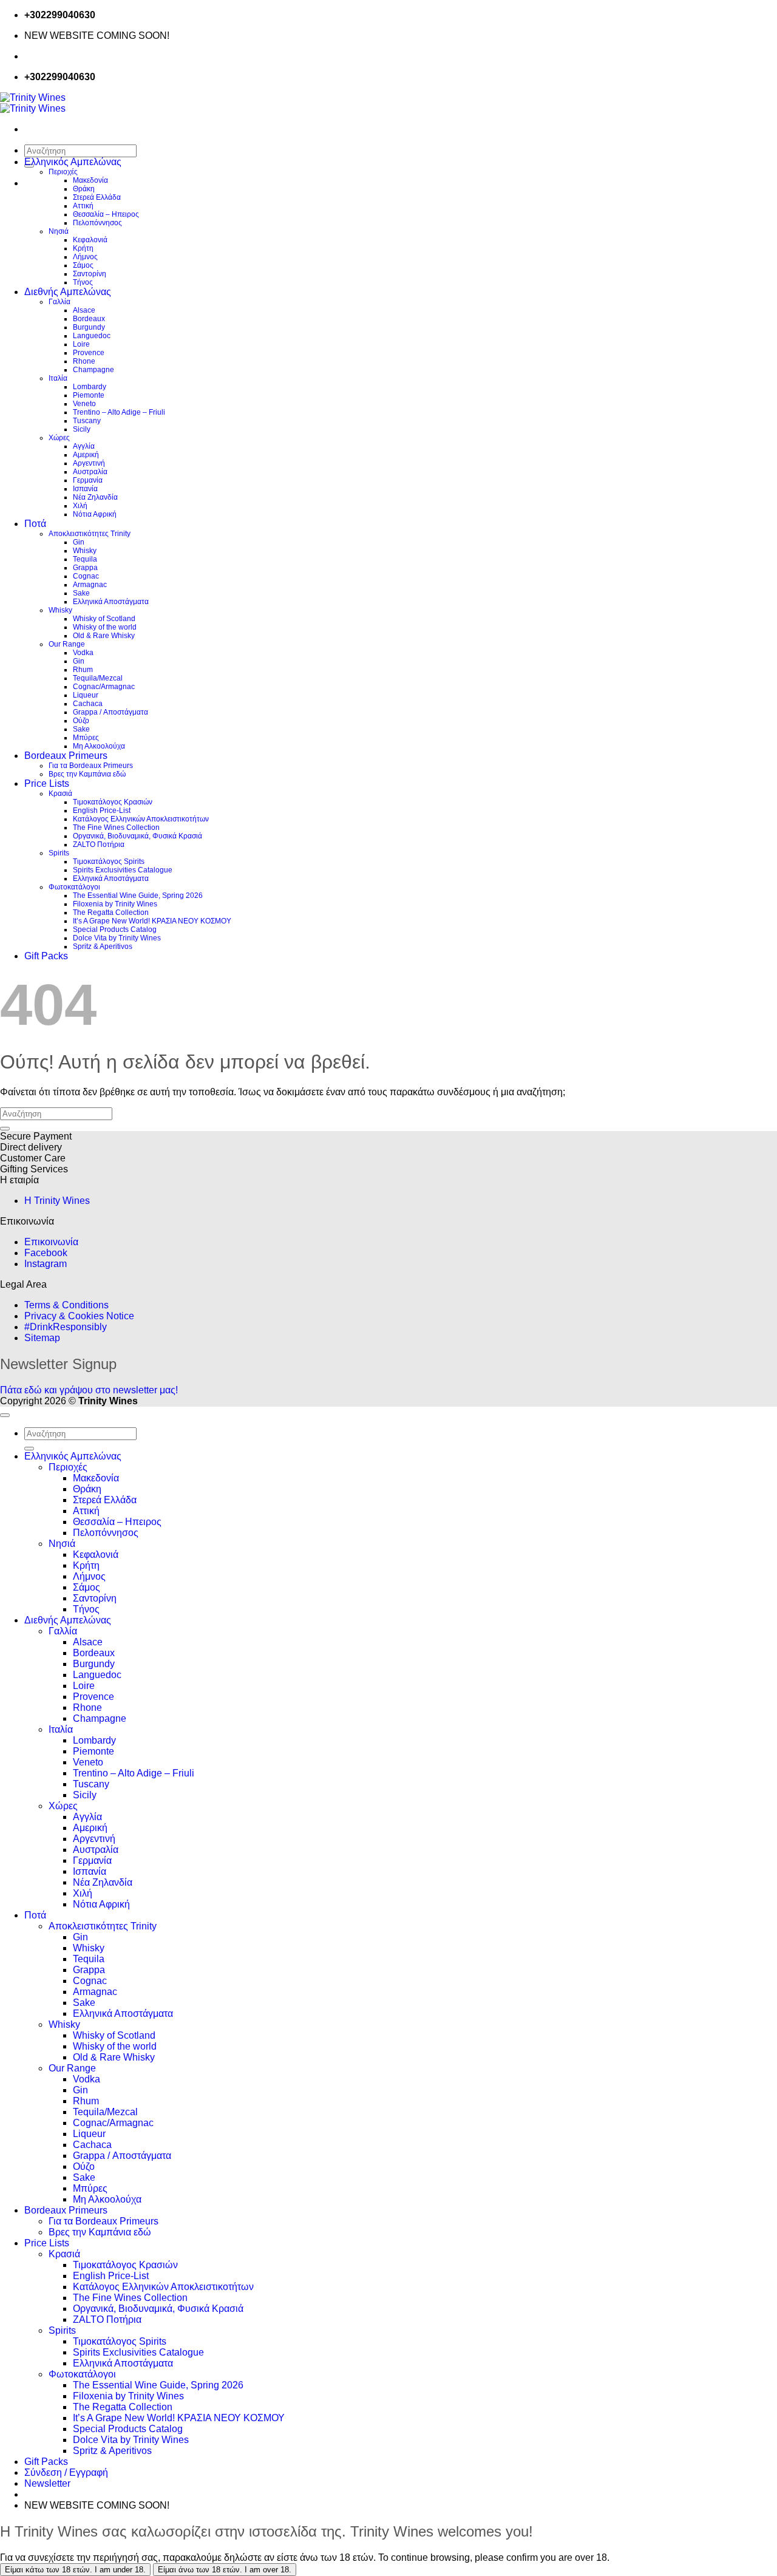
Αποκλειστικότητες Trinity (90, 534)
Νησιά (59, 231)
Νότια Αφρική (95, 514)
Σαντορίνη (90, 274)
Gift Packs (46, 956)
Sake (81, 593)
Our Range (67, 644)
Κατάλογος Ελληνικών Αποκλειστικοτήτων (141, 819)
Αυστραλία (90, 472)
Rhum (83, 670)
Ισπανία (85, 489)
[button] (47, 2483)
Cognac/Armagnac (104, 687)
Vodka (83, 653)
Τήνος (83, 282)
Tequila (85, 559)
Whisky (85, 551)
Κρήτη (83, 248)
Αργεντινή (89, 463)
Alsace (84, 310)
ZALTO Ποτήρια (99, 845)
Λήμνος (85, 257)
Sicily (82, 429)
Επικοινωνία (51, 1242)
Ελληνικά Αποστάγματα (111, 602)
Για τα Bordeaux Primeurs (91, 766)
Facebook (46, 1253)
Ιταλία (58, 378)
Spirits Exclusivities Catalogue (123, 870)
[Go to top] (5, 1415)
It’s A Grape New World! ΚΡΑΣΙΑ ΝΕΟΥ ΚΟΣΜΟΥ (152, 921)
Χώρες (59, 438)
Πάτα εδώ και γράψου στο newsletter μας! (89, 1390)
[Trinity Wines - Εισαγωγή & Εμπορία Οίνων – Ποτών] (33, 103)
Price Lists (47, 783)
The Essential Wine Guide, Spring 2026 (138, 895)
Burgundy (89, 327)
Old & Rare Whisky (104, 636)
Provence (89, 353)
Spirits (59, 853)
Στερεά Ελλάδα (97, 197)
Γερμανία (88, 480)
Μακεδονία (90, 180)
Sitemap (42, 1338)
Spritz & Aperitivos (103, 946)
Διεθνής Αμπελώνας (68, 292)
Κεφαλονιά (90, 240)
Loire (81, 344)
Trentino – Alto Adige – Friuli (119, 412)
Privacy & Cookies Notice (79, 1316)
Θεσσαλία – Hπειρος (106, 214)
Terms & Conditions (66, 1305)
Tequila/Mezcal (98, 678)
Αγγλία (84, 446)
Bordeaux (89, 319)
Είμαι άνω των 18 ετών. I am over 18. (225, 2570)
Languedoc (92, 336)
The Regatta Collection (111, 912)
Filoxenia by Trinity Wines (115, 904)
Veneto (84, 404)
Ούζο (81, 721)
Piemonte (89, 395)
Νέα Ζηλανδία (95, 497)
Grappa (85, 568)
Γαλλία (59, 302)
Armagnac (90, 585)
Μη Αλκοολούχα (99, 746)
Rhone (84, 361)
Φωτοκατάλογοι (74, 887)
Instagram (46, 1264)
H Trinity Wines (57, 1201)
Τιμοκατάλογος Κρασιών (113, 802)
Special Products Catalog (115, 929)
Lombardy (90, 387)
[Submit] (5, 1129)
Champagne (93, 370)
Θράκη (84, 189)
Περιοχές (63, 172)
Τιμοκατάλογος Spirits (109, 861)
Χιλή (80, 506)
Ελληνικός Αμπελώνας (73, 162)
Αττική (83, 206)
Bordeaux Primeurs (66, 756)
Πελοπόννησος (97, 223)
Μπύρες (86, 738)
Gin (79, 542)
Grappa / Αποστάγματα (110, 712)
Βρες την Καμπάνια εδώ (87, 774)
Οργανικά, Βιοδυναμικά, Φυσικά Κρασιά (137, 836)
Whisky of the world (105, 627)
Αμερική (86, 455)
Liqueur (86, 695)
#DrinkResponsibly (66, 1327)
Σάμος (83, 265)
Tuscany (87, 421)
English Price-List (102, 811)
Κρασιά (60, 794)
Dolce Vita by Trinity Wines (117, 938)
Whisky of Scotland (104, 619)
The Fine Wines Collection (116, 828)
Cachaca (88, 704)
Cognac (86, 576)
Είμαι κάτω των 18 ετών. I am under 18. (75, 2570)
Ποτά (35, 524)
